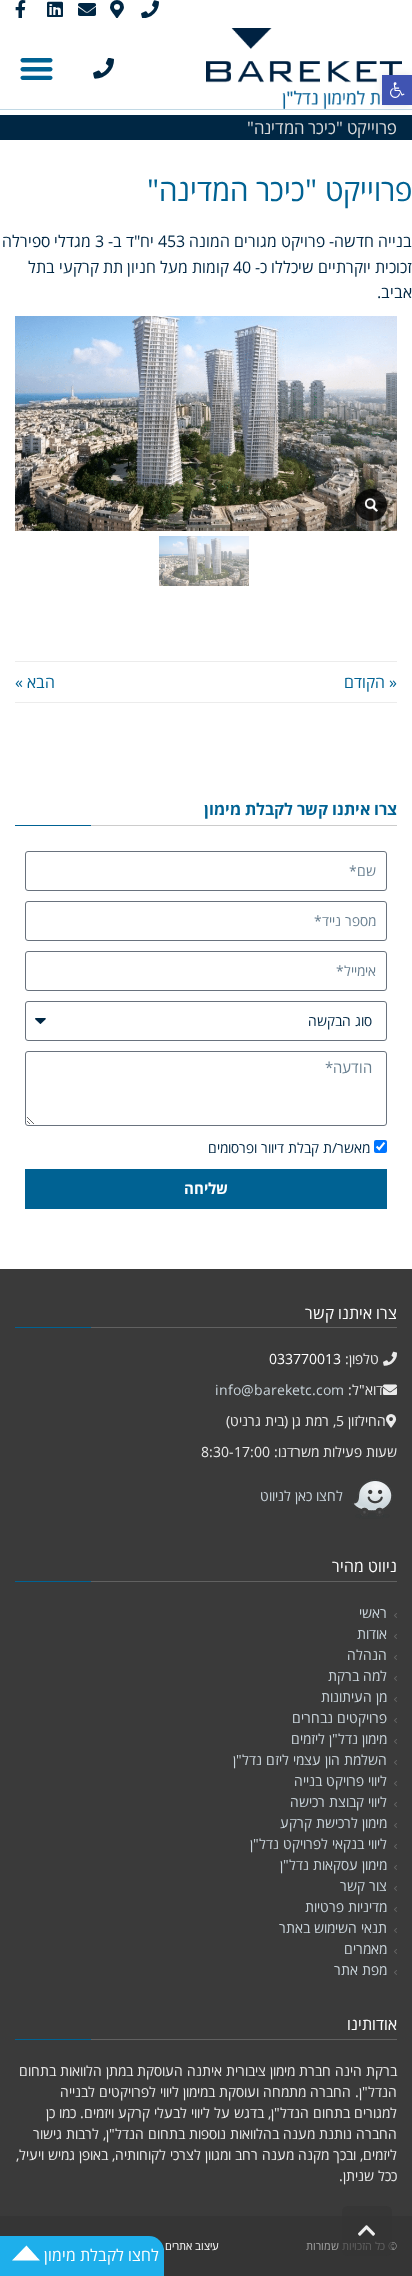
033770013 (305, 1358)
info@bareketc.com (279, 1389)
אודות (372, 1633)
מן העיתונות (354, 1696)
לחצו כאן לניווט (303, 1495)
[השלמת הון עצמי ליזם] (371, 505)
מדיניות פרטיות (346, 1906)
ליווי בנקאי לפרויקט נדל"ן (318, 1843)
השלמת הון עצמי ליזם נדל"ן (310, 1759)
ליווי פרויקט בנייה (340, 1780)
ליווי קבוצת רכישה (338, 1801)
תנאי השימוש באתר (333, 1927)
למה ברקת (357, 1675)
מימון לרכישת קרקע (333, 1822)
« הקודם (370, 682)
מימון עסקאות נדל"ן (333, 1864)
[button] (397, 90)
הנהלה (367, 1654)
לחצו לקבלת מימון (99, 2255)
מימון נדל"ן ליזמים (339, 1738)
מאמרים (365, 1948)
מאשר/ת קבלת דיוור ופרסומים (289, 1147)
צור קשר (363, 1885)
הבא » (35, 682)
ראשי (373, 1612)
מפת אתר (360, 1969)
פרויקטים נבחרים (339, 1717)
